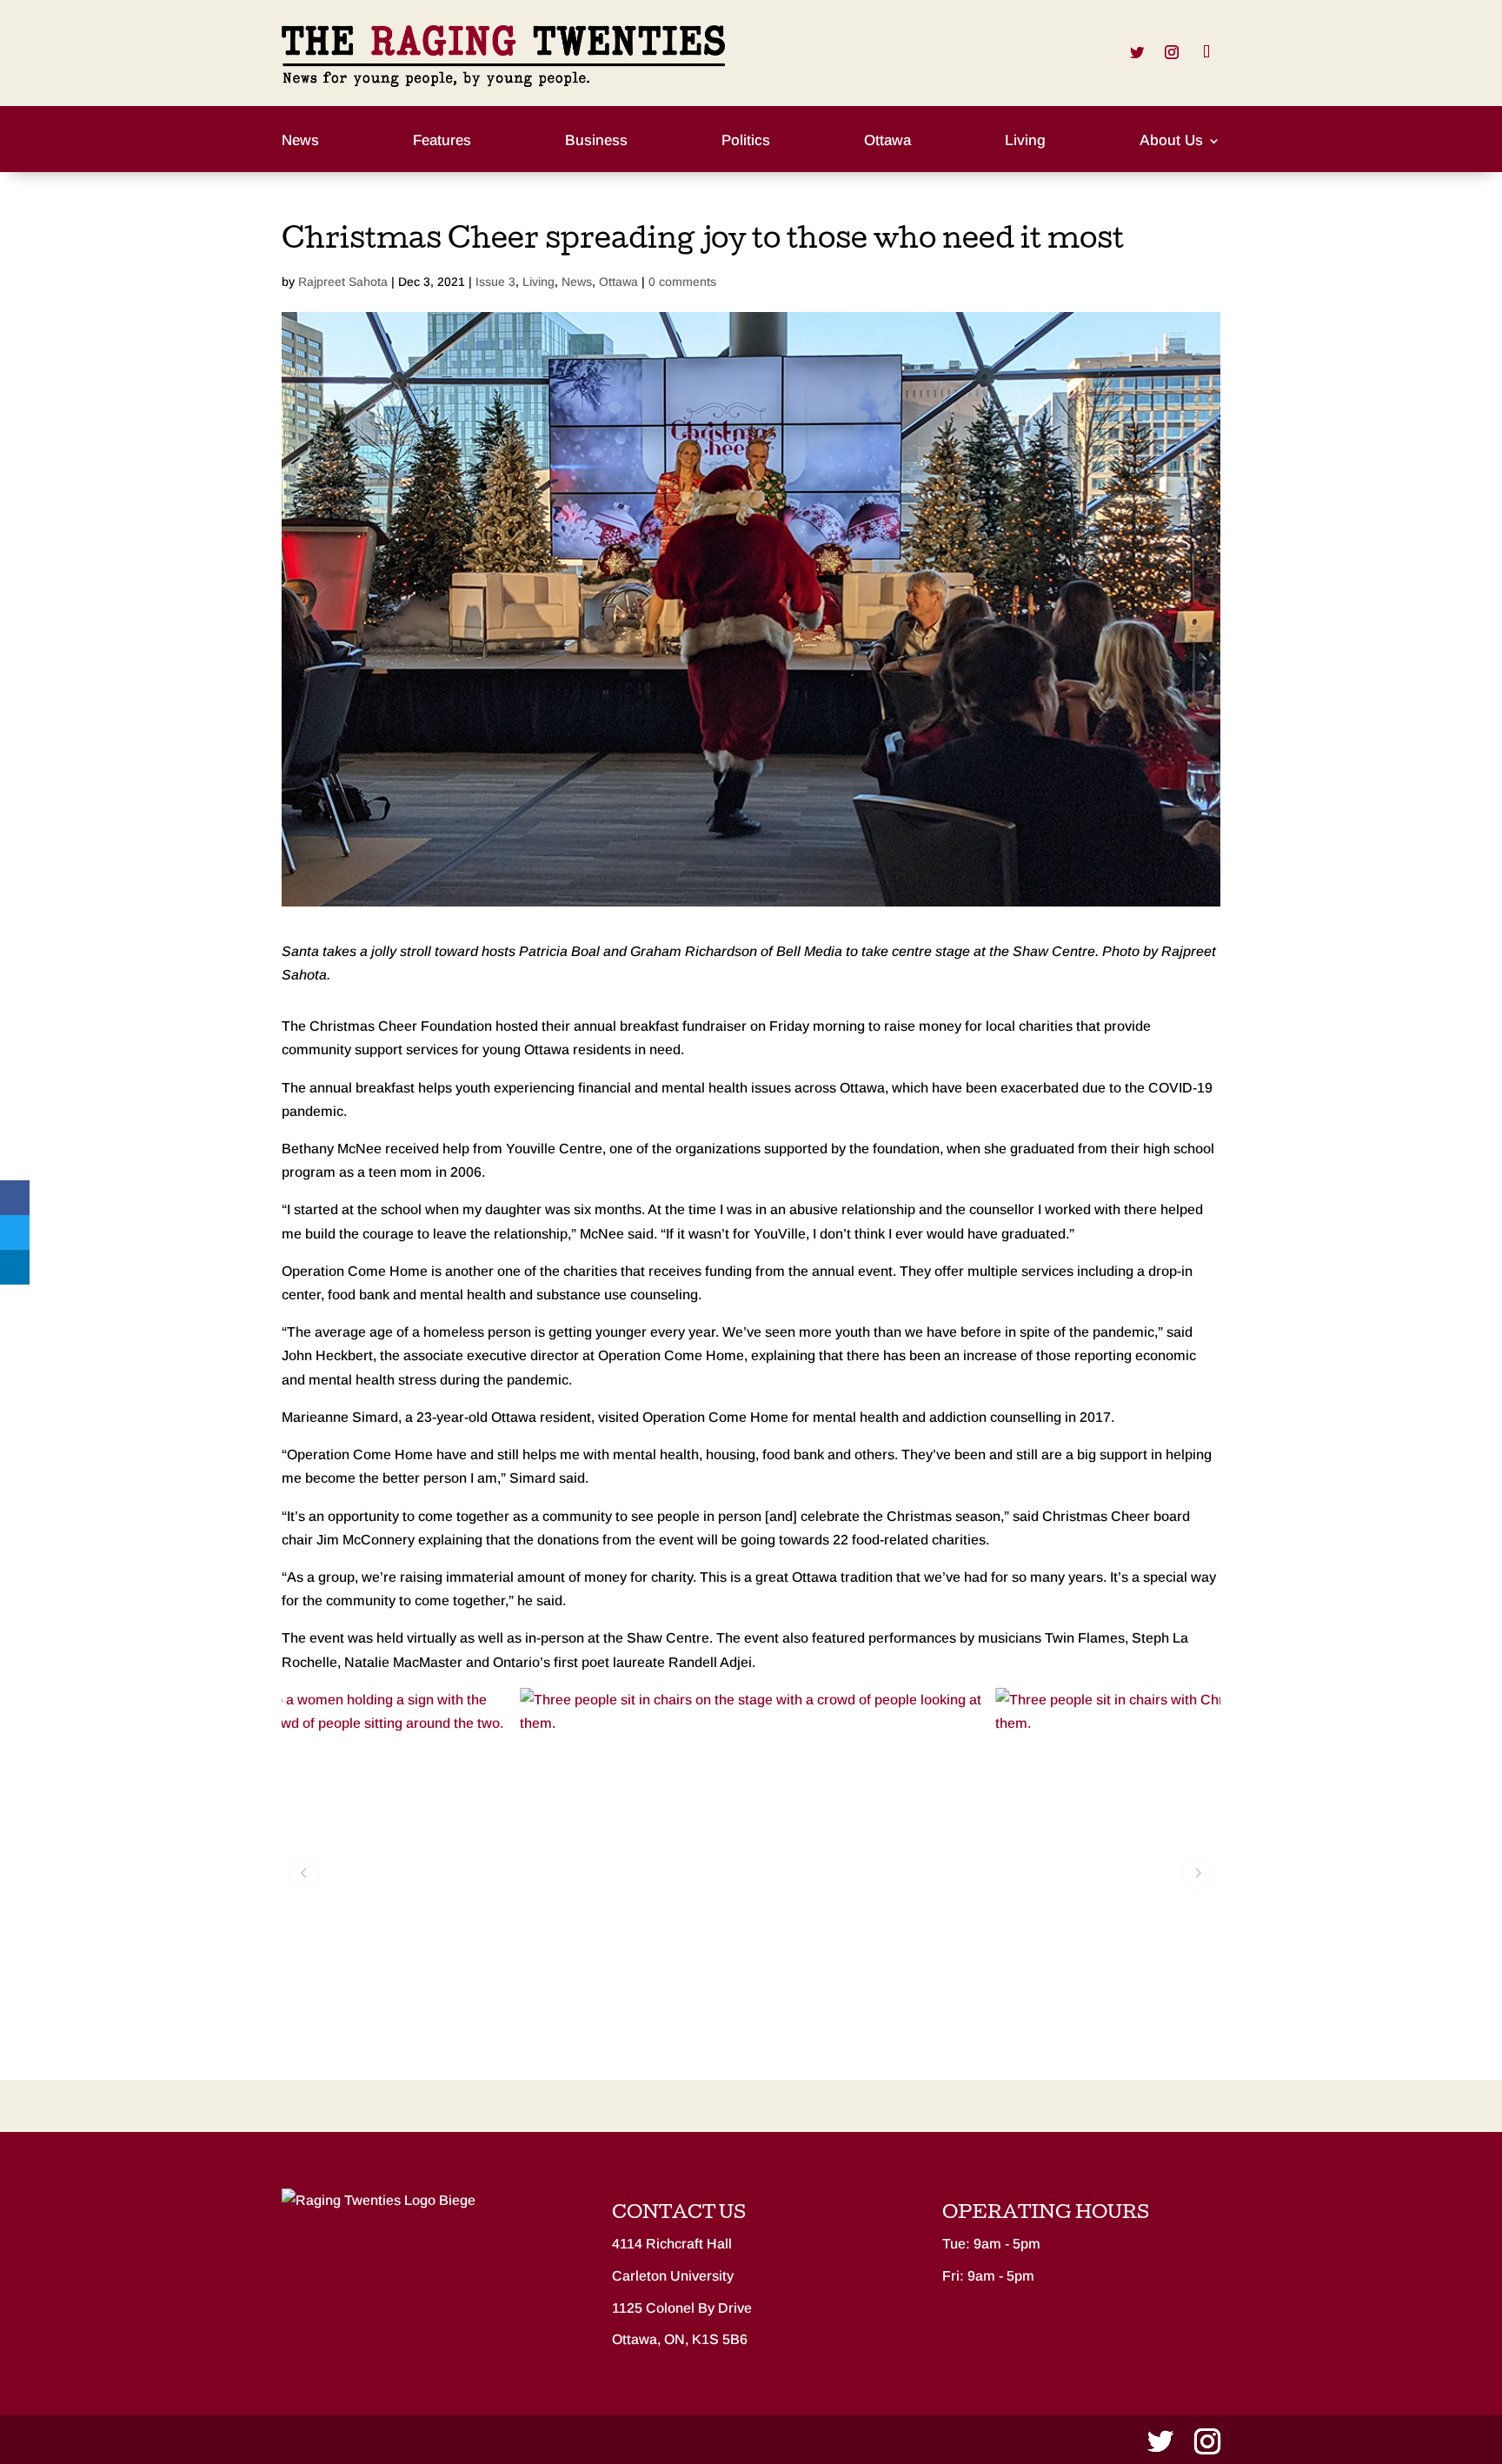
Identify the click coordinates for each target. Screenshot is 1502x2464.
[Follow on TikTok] (1206, 52)
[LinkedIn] (15, 1267)
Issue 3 (495, 282)
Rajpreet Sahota (343, 282)
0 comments (682, 282)
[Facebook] (15, 1198)
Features (442, 142)
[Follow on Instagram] (1172, 52)
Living (1025, 142)
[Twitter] (15, 1232)
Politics (746, 142)
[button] (304, 1873)
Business (596, 142)
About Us (1171, 142)
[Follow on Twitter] (1137, 52)
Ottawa (887, 142)
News (300, 142)
